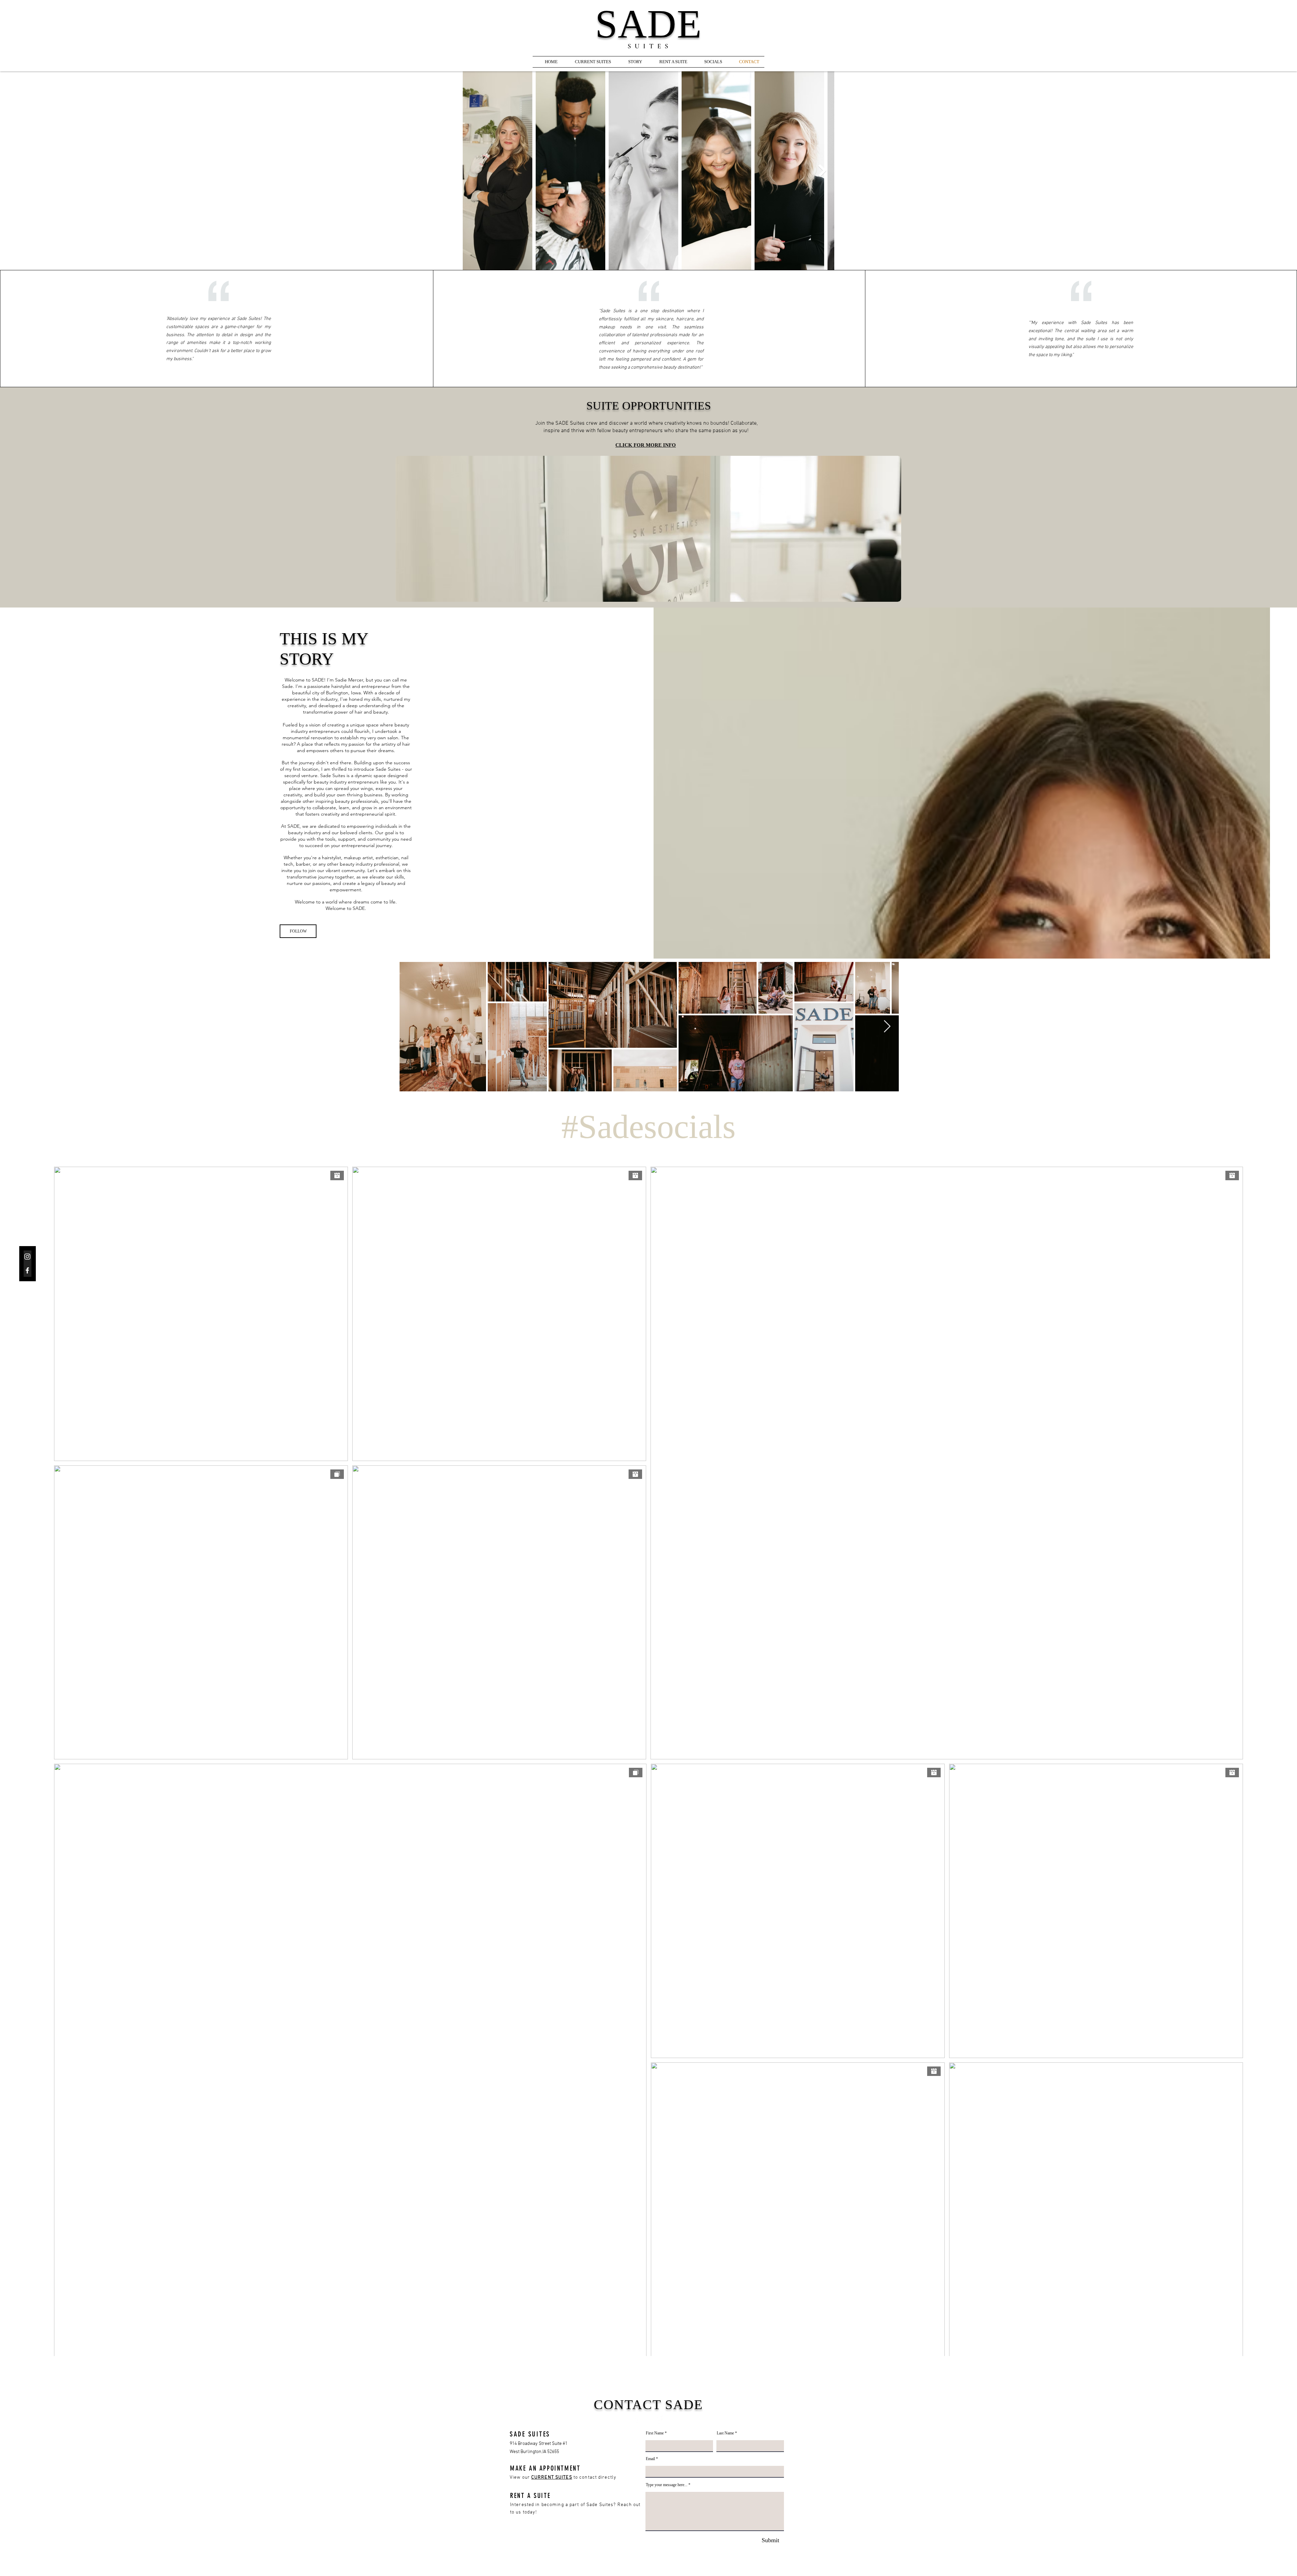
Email (650, 2459)
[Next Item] (822, 171)
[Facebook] (27, 1270)
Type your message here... (667, 2485)
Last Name (725, 2433)
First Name (655, 2433)
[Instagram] (27, 1257)
